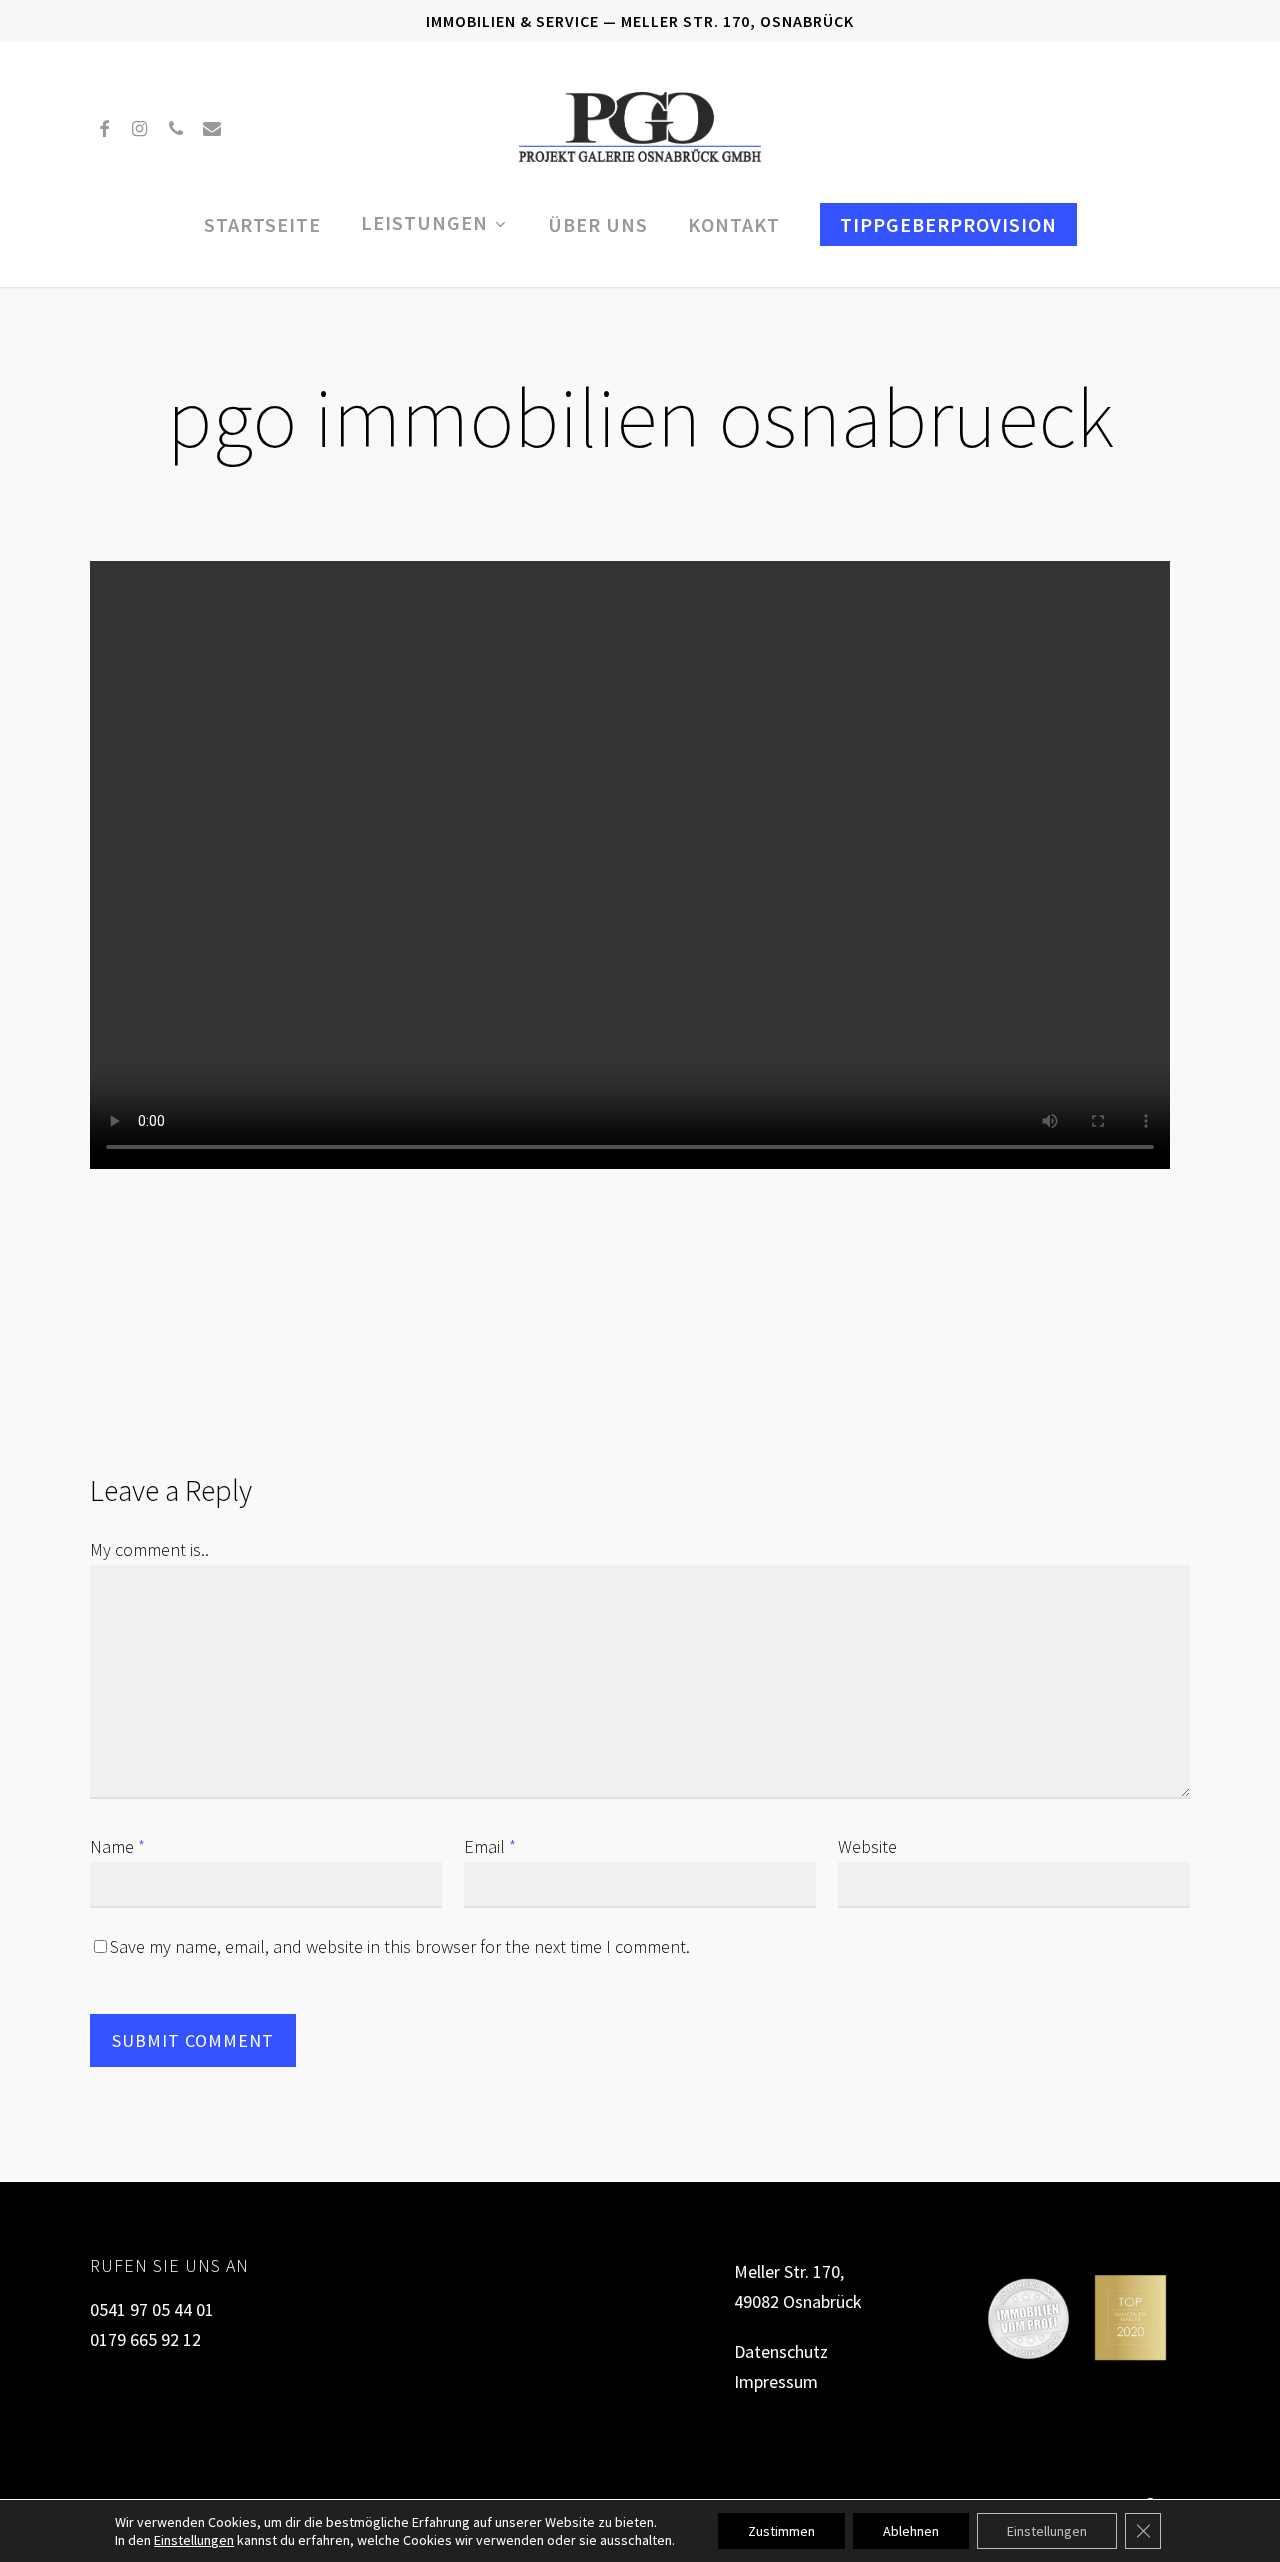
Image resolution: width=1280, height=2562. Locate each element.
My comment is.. (149, 1549)
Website (867, 1846)
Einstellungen (194, 2540)
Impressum (776, 2381)
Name (117, 1846)
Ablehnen (911, 2531)
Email (490, 1846)
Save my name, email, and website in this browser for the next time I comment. (400, 1946)
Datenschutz (781, 2351)
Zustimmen (781, 2531)
